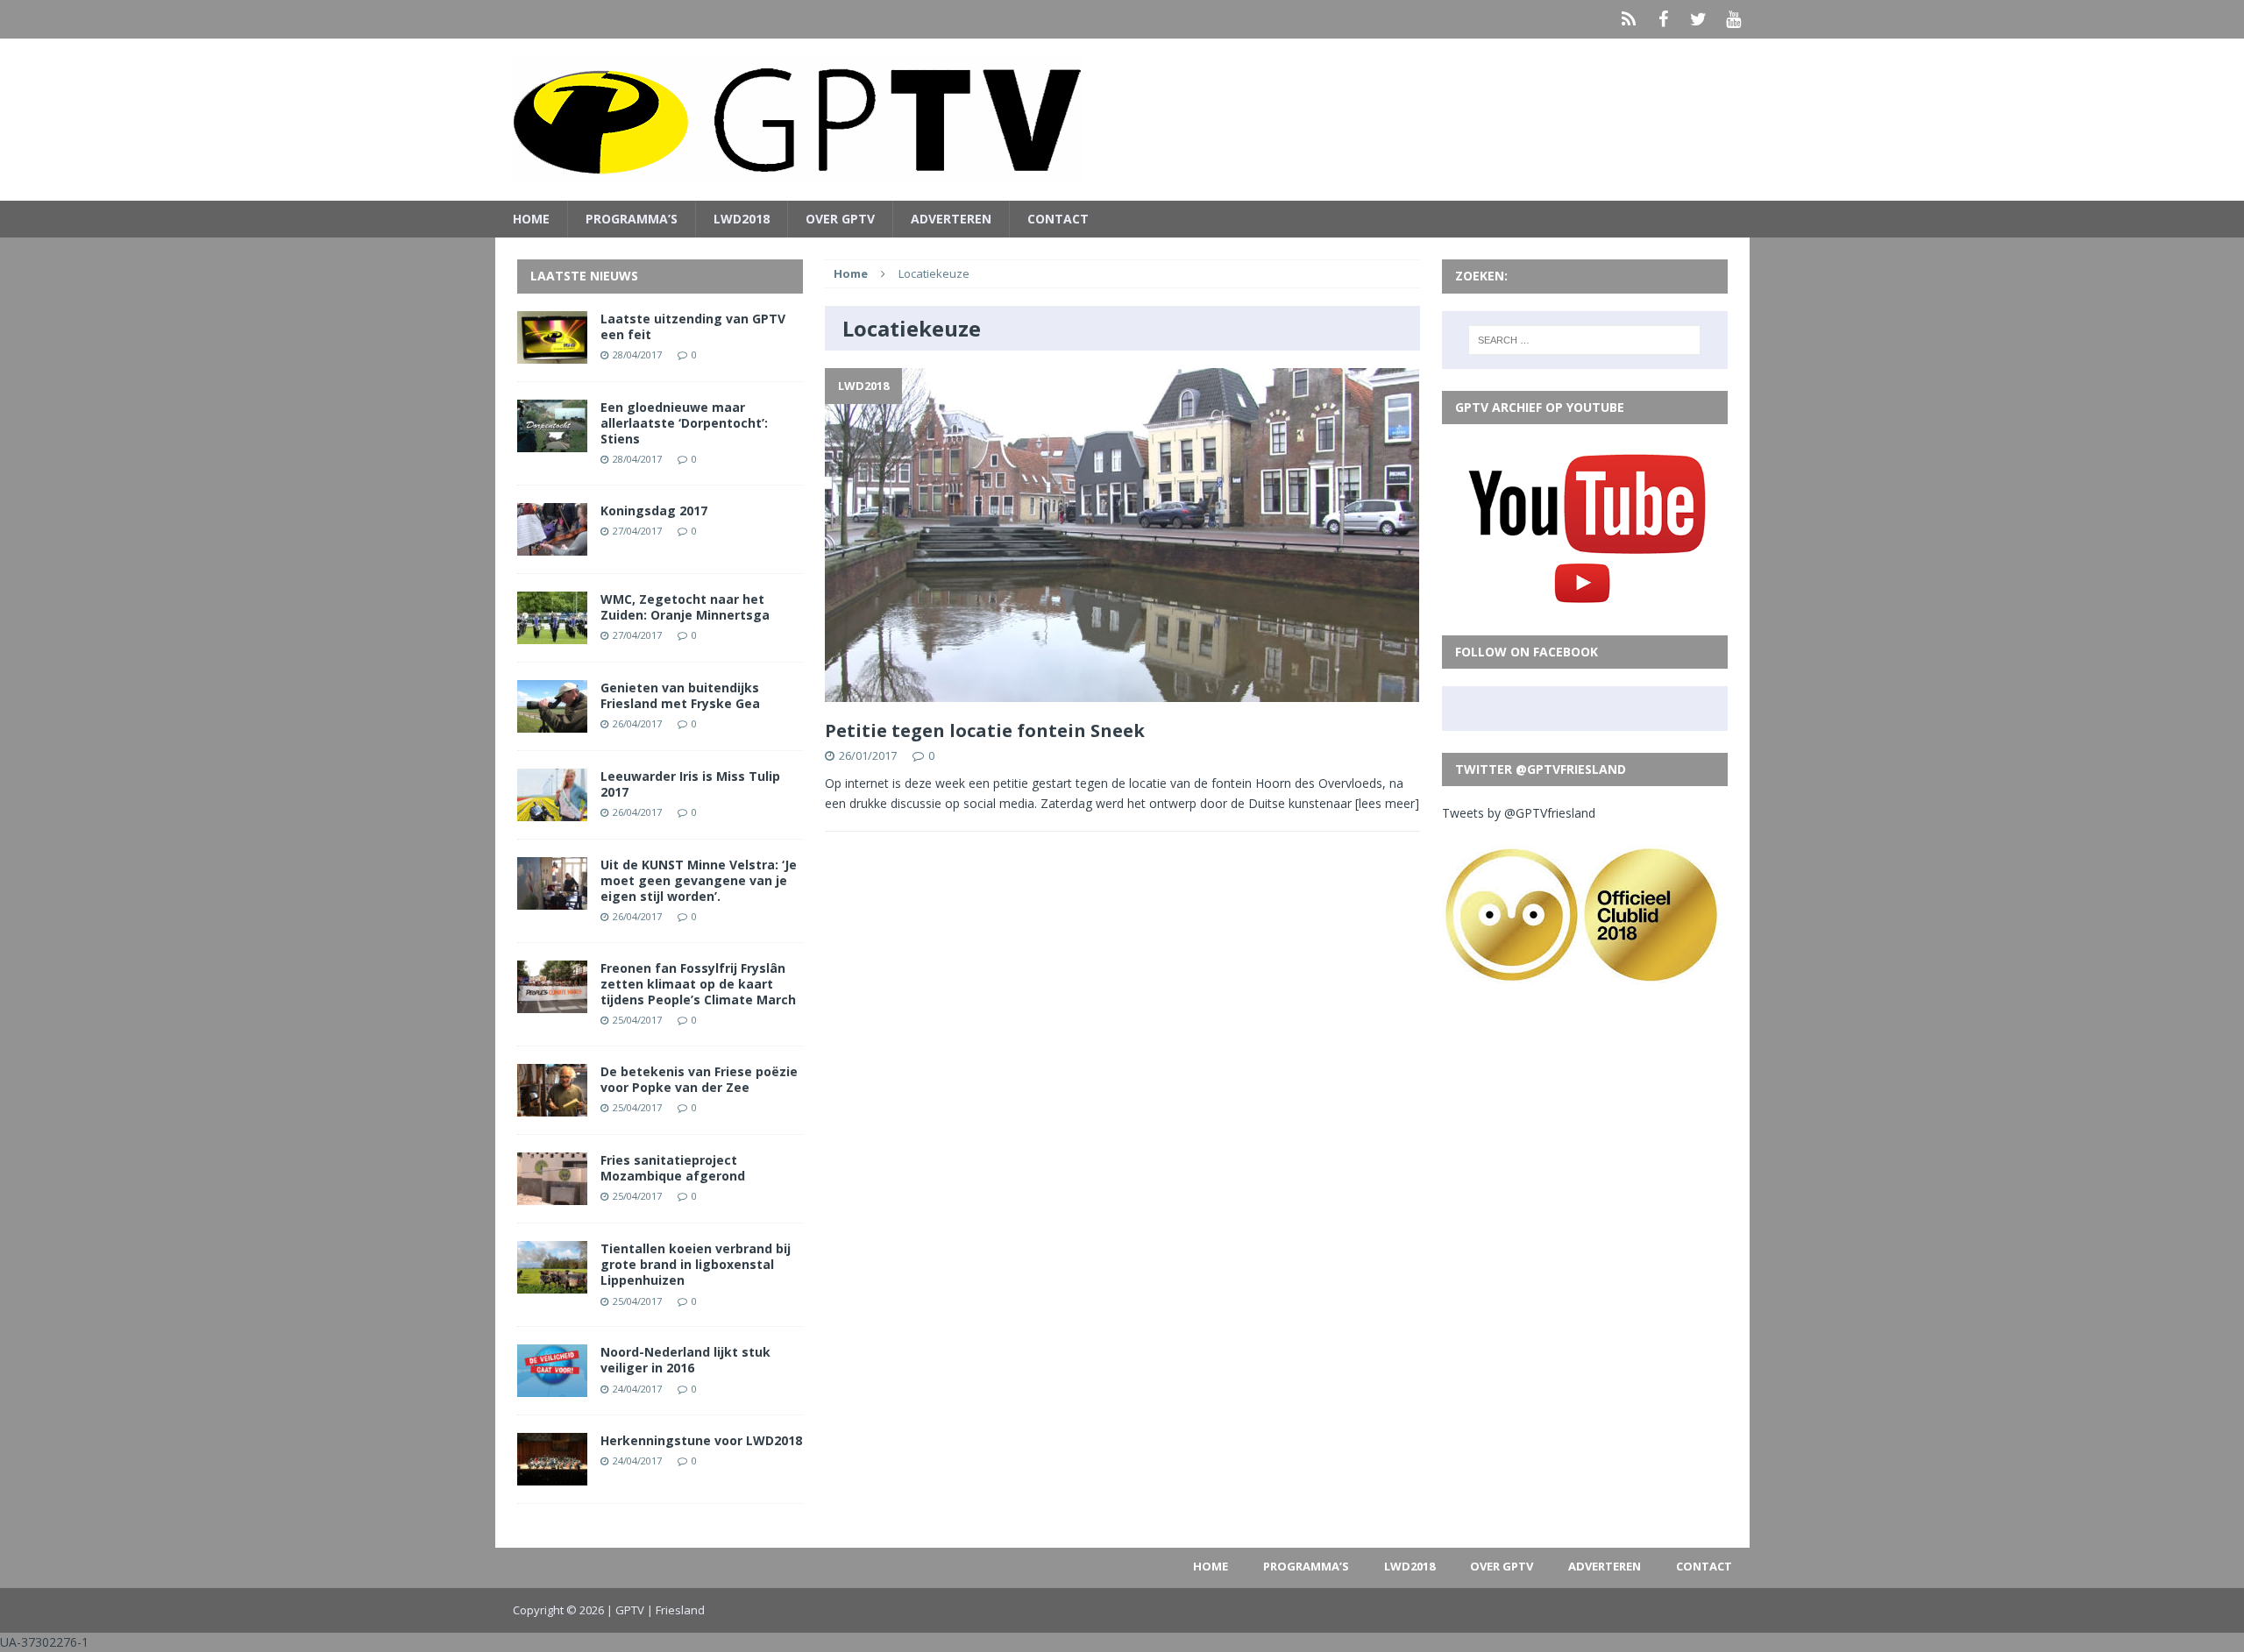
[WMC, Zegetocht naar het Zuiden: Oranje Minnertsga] (552, 633)
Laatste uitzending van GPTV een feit (693, 326)
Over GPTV (840, 219)
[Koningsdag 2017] (552, 545)
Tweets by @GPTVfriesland (1519, 813)
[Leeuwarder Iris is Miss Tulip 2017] (552, 810)
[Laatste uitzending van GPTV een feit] (552, 353)
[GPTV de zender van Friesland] (1122, 120)
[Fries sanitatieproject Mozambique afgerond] (552, 1195)
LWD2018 (742, 219)
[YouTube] (1734, 19)
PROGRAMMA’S (632, 219)
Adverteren (951, 219)
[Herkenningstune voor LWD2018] (552, 1475)
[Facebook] (1664, 19)
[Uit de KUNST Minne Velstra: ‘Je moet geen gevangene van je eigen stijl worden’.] (552, 899)
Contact (1058, 219)
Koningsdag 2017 (654, 510)
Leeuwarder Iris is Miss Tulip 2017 (690, 784)
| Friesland (676, 1610)
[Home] (1629, 19)
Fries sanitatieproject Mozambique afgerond (673, 1168)
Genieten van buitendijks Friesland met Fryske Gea (680, 695)
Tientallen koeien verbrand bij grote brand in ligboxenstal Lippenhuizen (696, 1264)
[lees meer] (1387, 803)
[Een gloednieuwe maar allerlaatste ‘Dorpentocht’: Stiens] (552, 441)
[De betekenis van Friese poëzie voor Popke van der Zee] (552, 1106)
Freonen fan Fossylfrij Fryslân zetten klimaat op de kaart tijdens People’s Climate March (698, 984)
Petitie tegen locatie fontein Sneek (985, 730)
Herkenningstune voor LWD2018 (701, 1440)
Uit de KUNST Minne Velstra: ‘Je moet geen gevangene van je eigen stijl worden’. (699, 880)
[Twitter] (1699, 19)
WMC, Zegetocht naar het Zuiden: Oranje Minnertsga (685, 607)
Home (531, 219)
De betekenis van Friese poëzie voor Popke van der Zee (699, 1079)
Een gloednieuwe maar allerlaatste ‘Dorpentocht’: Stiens (684, 423)
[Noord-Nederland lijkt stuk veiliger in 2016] (552, 1387)
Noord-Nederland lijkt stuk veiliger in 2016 (685, 1360)
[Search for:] (1584, 340)
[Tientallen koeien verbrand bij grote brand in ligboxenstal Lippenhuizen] (552, 1283)
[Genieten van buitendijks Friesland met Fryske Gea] (552, 722)
